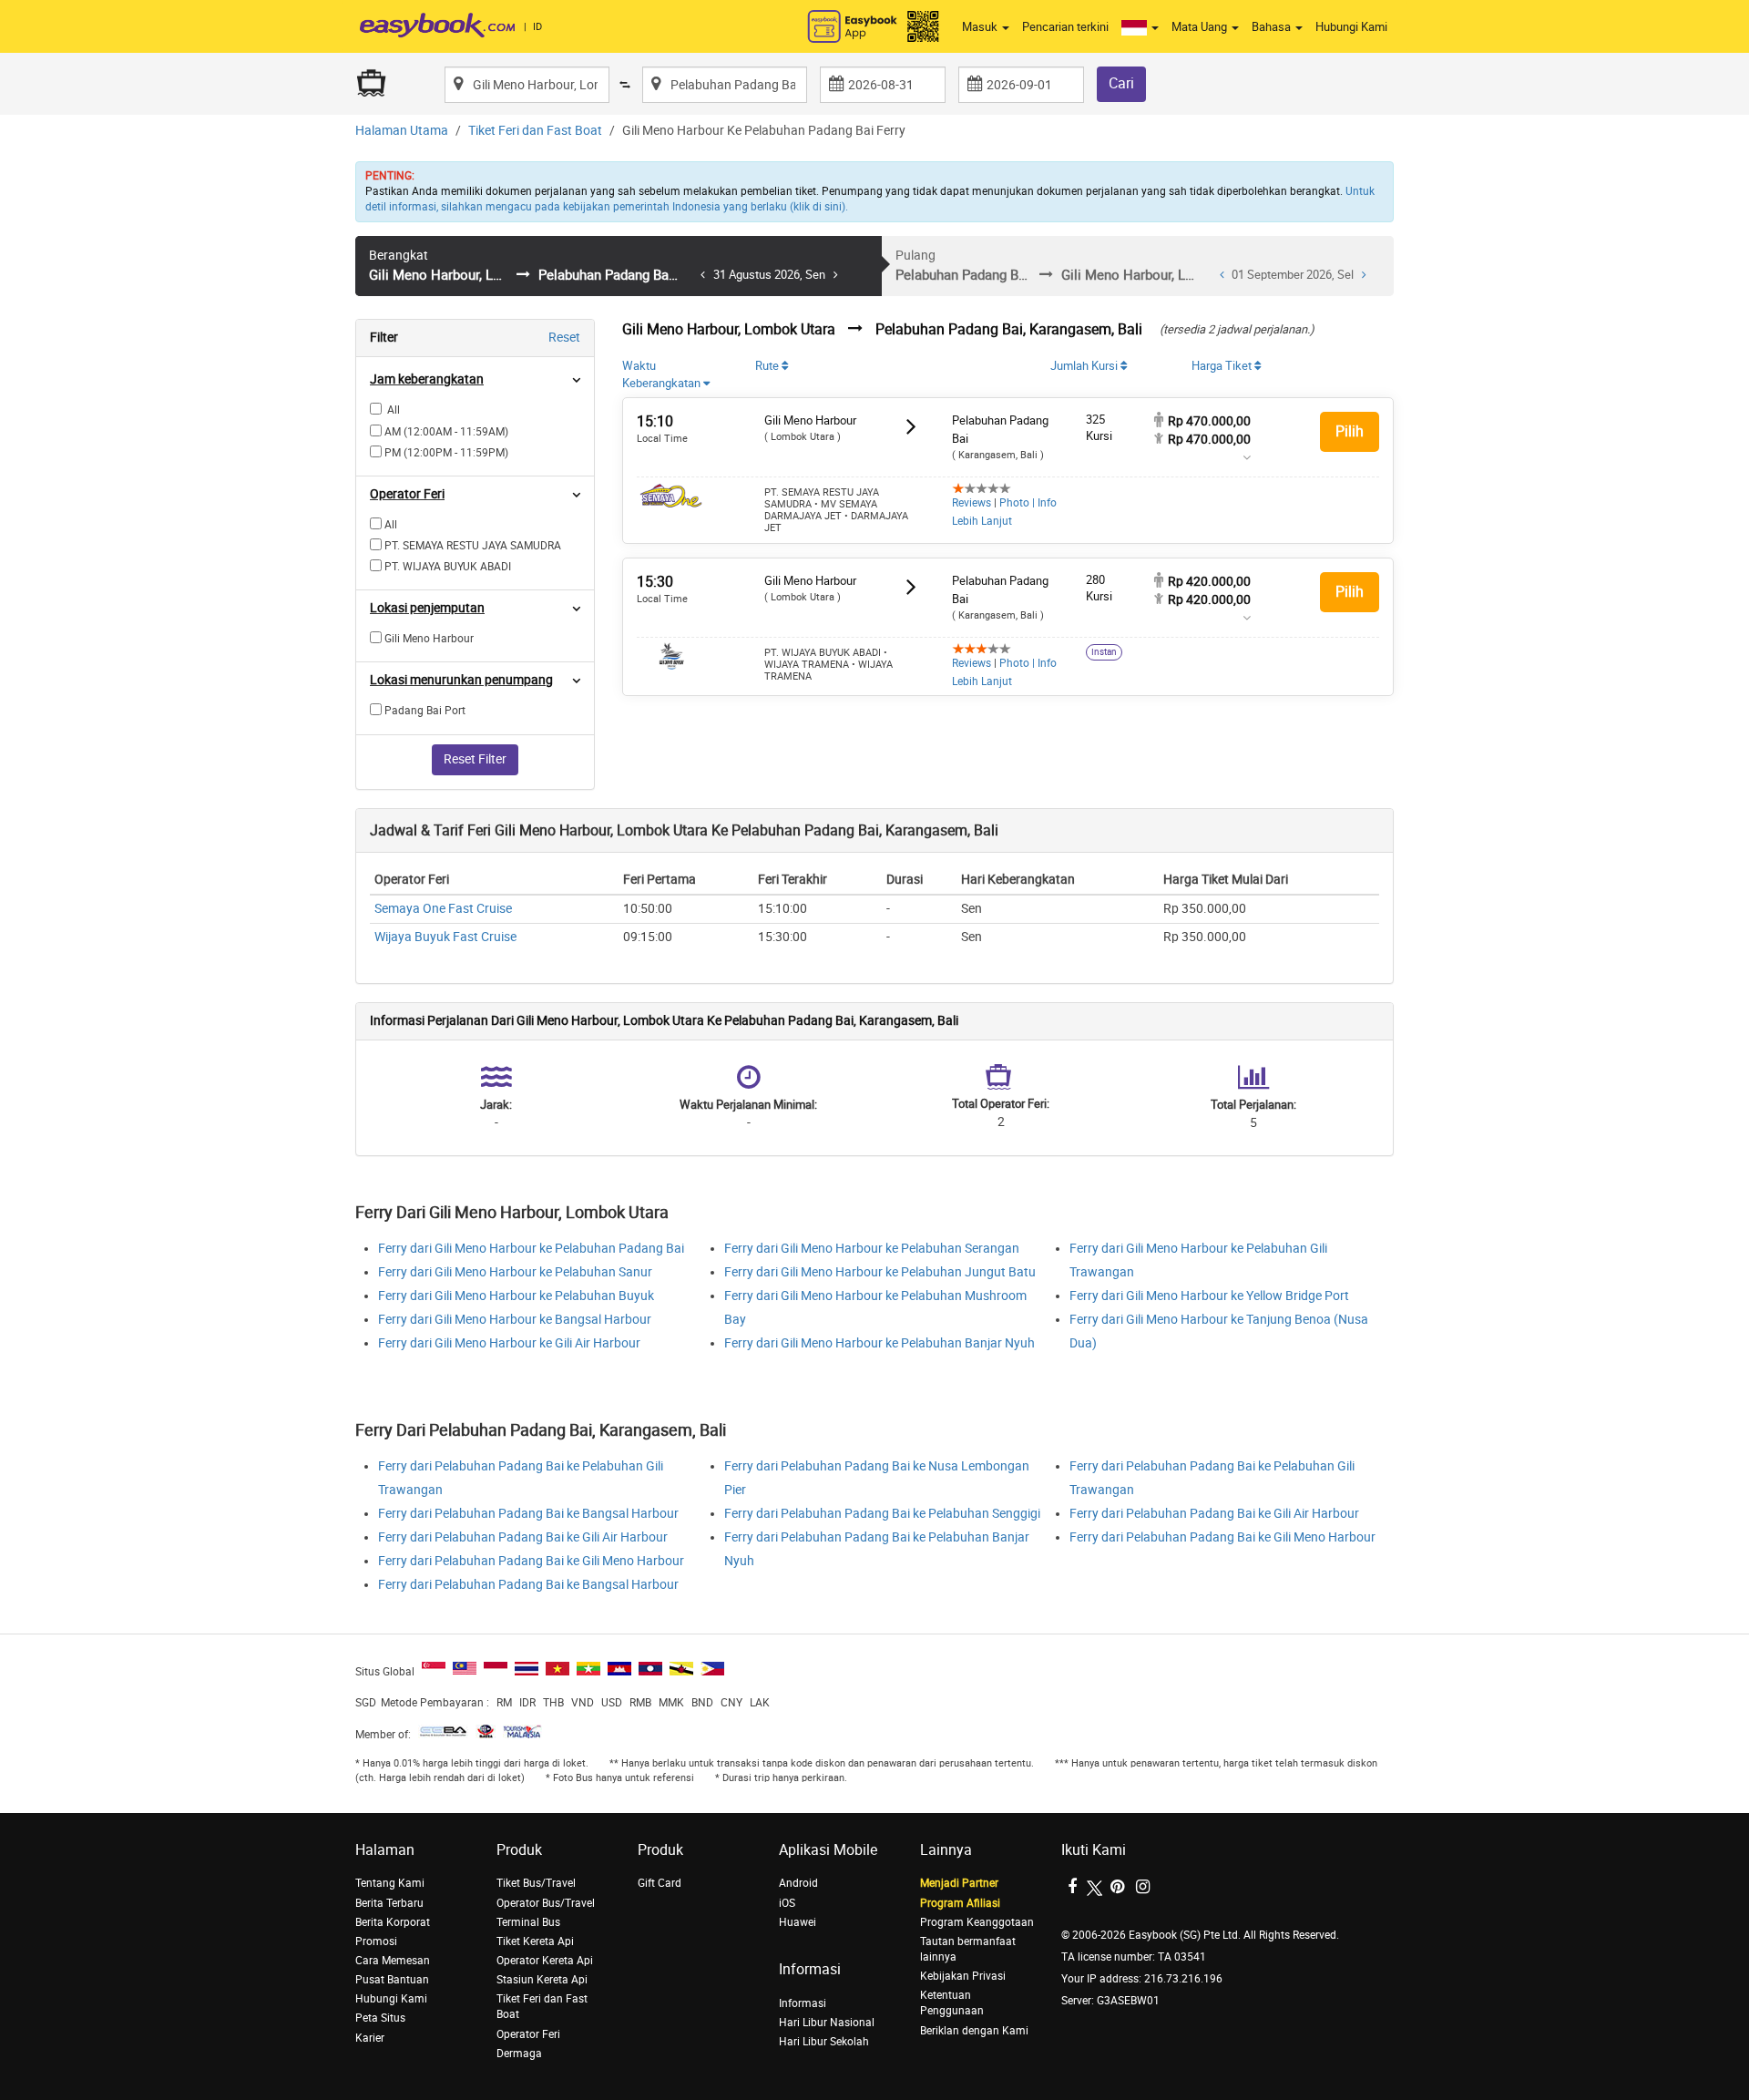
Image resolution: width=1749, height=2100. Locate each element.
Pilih (1350, 431)
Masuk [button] (981, 27)
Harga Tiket (1223, 366)
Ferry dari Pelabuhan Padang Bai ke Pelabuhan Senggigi (882, 1514)
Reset (564, 338)
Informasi (803, 2003)
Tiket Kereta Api (535, 1941)
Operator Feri (528, 2034)
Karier (370, 2038)
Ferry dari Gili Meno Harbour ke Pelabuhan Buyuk (516, 1296)
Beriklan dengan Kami (974, 2031)
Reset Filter (475, 759)
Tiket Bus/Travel (536, 1883)
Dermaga (519, 2054)
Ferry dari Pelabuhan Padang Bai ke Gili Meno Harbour (531, 1561)
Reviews (972, 503)
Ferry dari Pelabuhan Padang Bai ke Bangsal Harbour (528, 1514)
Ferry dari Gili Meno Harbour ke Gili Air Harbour (509, 1343)
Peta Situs (380, 2018)
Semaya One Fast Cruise (443, 909)
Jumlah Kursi (1085, 366)
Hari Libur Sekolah (824, 2042)
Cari (1121, 83)
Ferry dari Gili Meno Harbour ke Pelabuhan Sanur (515, 1272)
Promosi (376, 1941)
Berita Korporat (393, 1922)
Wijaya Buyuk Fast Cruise (445, 937)
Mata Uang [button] (1201, 27)
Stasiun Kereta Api (542, 1980)
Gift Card (660, 1883)
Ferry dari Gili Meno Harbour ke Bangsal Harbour (515, 1320)
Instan (1104, 652)
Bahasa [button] (1273, 27)
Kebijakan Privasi (963, 1976)
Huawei (798, 1922)
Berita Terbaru (389, 1903)
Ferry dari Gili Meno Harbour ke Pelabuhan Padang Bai (531, 1249)
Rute (768, 366)
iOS (787, 1903)
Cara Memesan (393, 1961)
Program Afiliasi (960, 1903)
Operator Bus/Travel (546, 1903)
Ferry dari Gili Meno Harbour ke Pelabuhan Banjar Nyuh (880, 1343)
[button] (1140, 27)
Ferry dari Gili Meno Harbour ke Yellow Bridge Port (1209, 1296)
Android (798, 1883)
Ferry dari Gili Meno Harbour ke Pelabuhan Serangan (872, 1249)
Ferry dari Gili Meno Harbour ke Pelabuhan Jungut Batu (880, 1272)
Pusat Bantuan (392, 1980)
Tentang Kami (390, 1883)
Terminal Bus (528, 1922)
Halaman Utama (402, 131)
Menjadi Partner (959, 1883)
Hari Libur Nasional (827, 2023)
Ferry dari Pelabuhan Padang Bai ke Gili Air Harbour (523, 1537)
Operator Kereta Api (545, 1961)
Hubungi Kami (1351, 27)
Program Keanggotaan (977, 1922)
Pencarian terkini (1065, 27)
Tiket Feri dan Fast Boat (535, 131)
